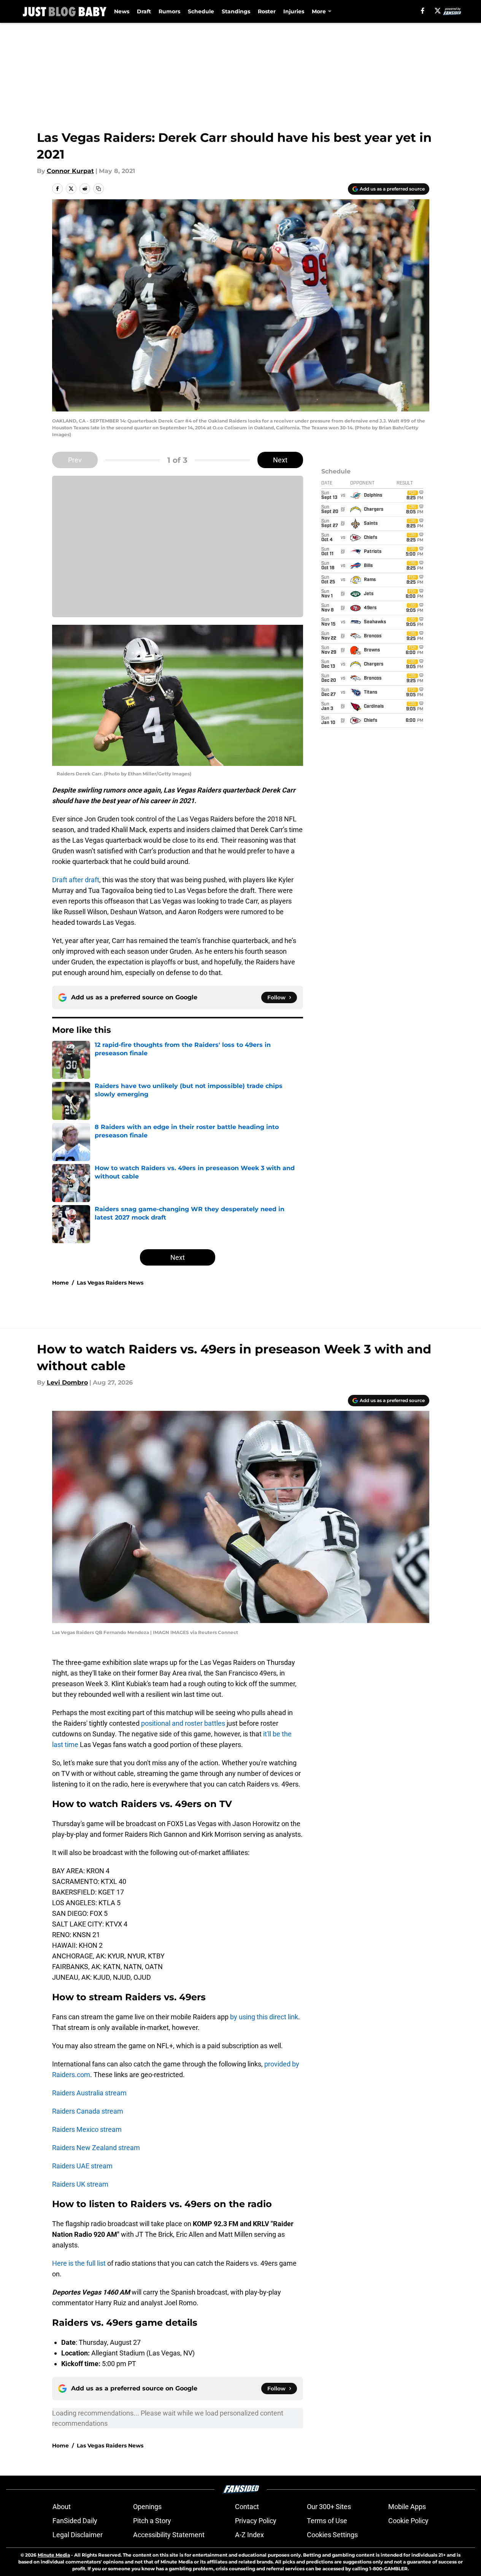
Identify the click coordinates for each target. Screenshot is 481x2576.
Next (280, 460)
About (62, 2507)
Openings (147, 2507)
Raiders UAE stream (82, 2166)
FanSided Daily (75, 2521)
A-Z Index (249, 2535)
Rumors (169, 11)
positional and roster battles (183, 1723)
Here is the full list (79, 2263)
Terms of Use (327, 2521)
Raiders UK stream (80, 2184)
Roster (267, 11)
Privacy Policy (256, 2521)
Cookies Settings (332, 2535)
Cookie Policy (408, 2521)
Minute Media (54, 2555)
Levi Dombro (67, 1382)
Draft (144, 11)
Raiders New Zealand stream (96, 2148)
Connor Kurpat (70, 171)
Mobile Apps (407, 2507)
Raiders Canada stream (88, 2111)
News (122, 11)
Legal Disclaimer (78, 2535)
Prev (75, 460)
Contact (247, 2507)
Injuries (294, 11)
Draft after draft (76, 880)
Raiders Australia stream (89, 2093)
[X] (438, 11)
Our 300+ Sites (329, 2507)
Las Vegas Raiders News (110, 1283)
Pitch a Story (152, 2521)
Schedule (201, 11)
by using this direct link (264, 2017)
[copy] (98, 189)
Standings (236, 11)
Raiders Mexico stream (87, 2129)
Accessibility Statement (169, 2535)
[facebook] (423, 11)
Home (60, 1283)
